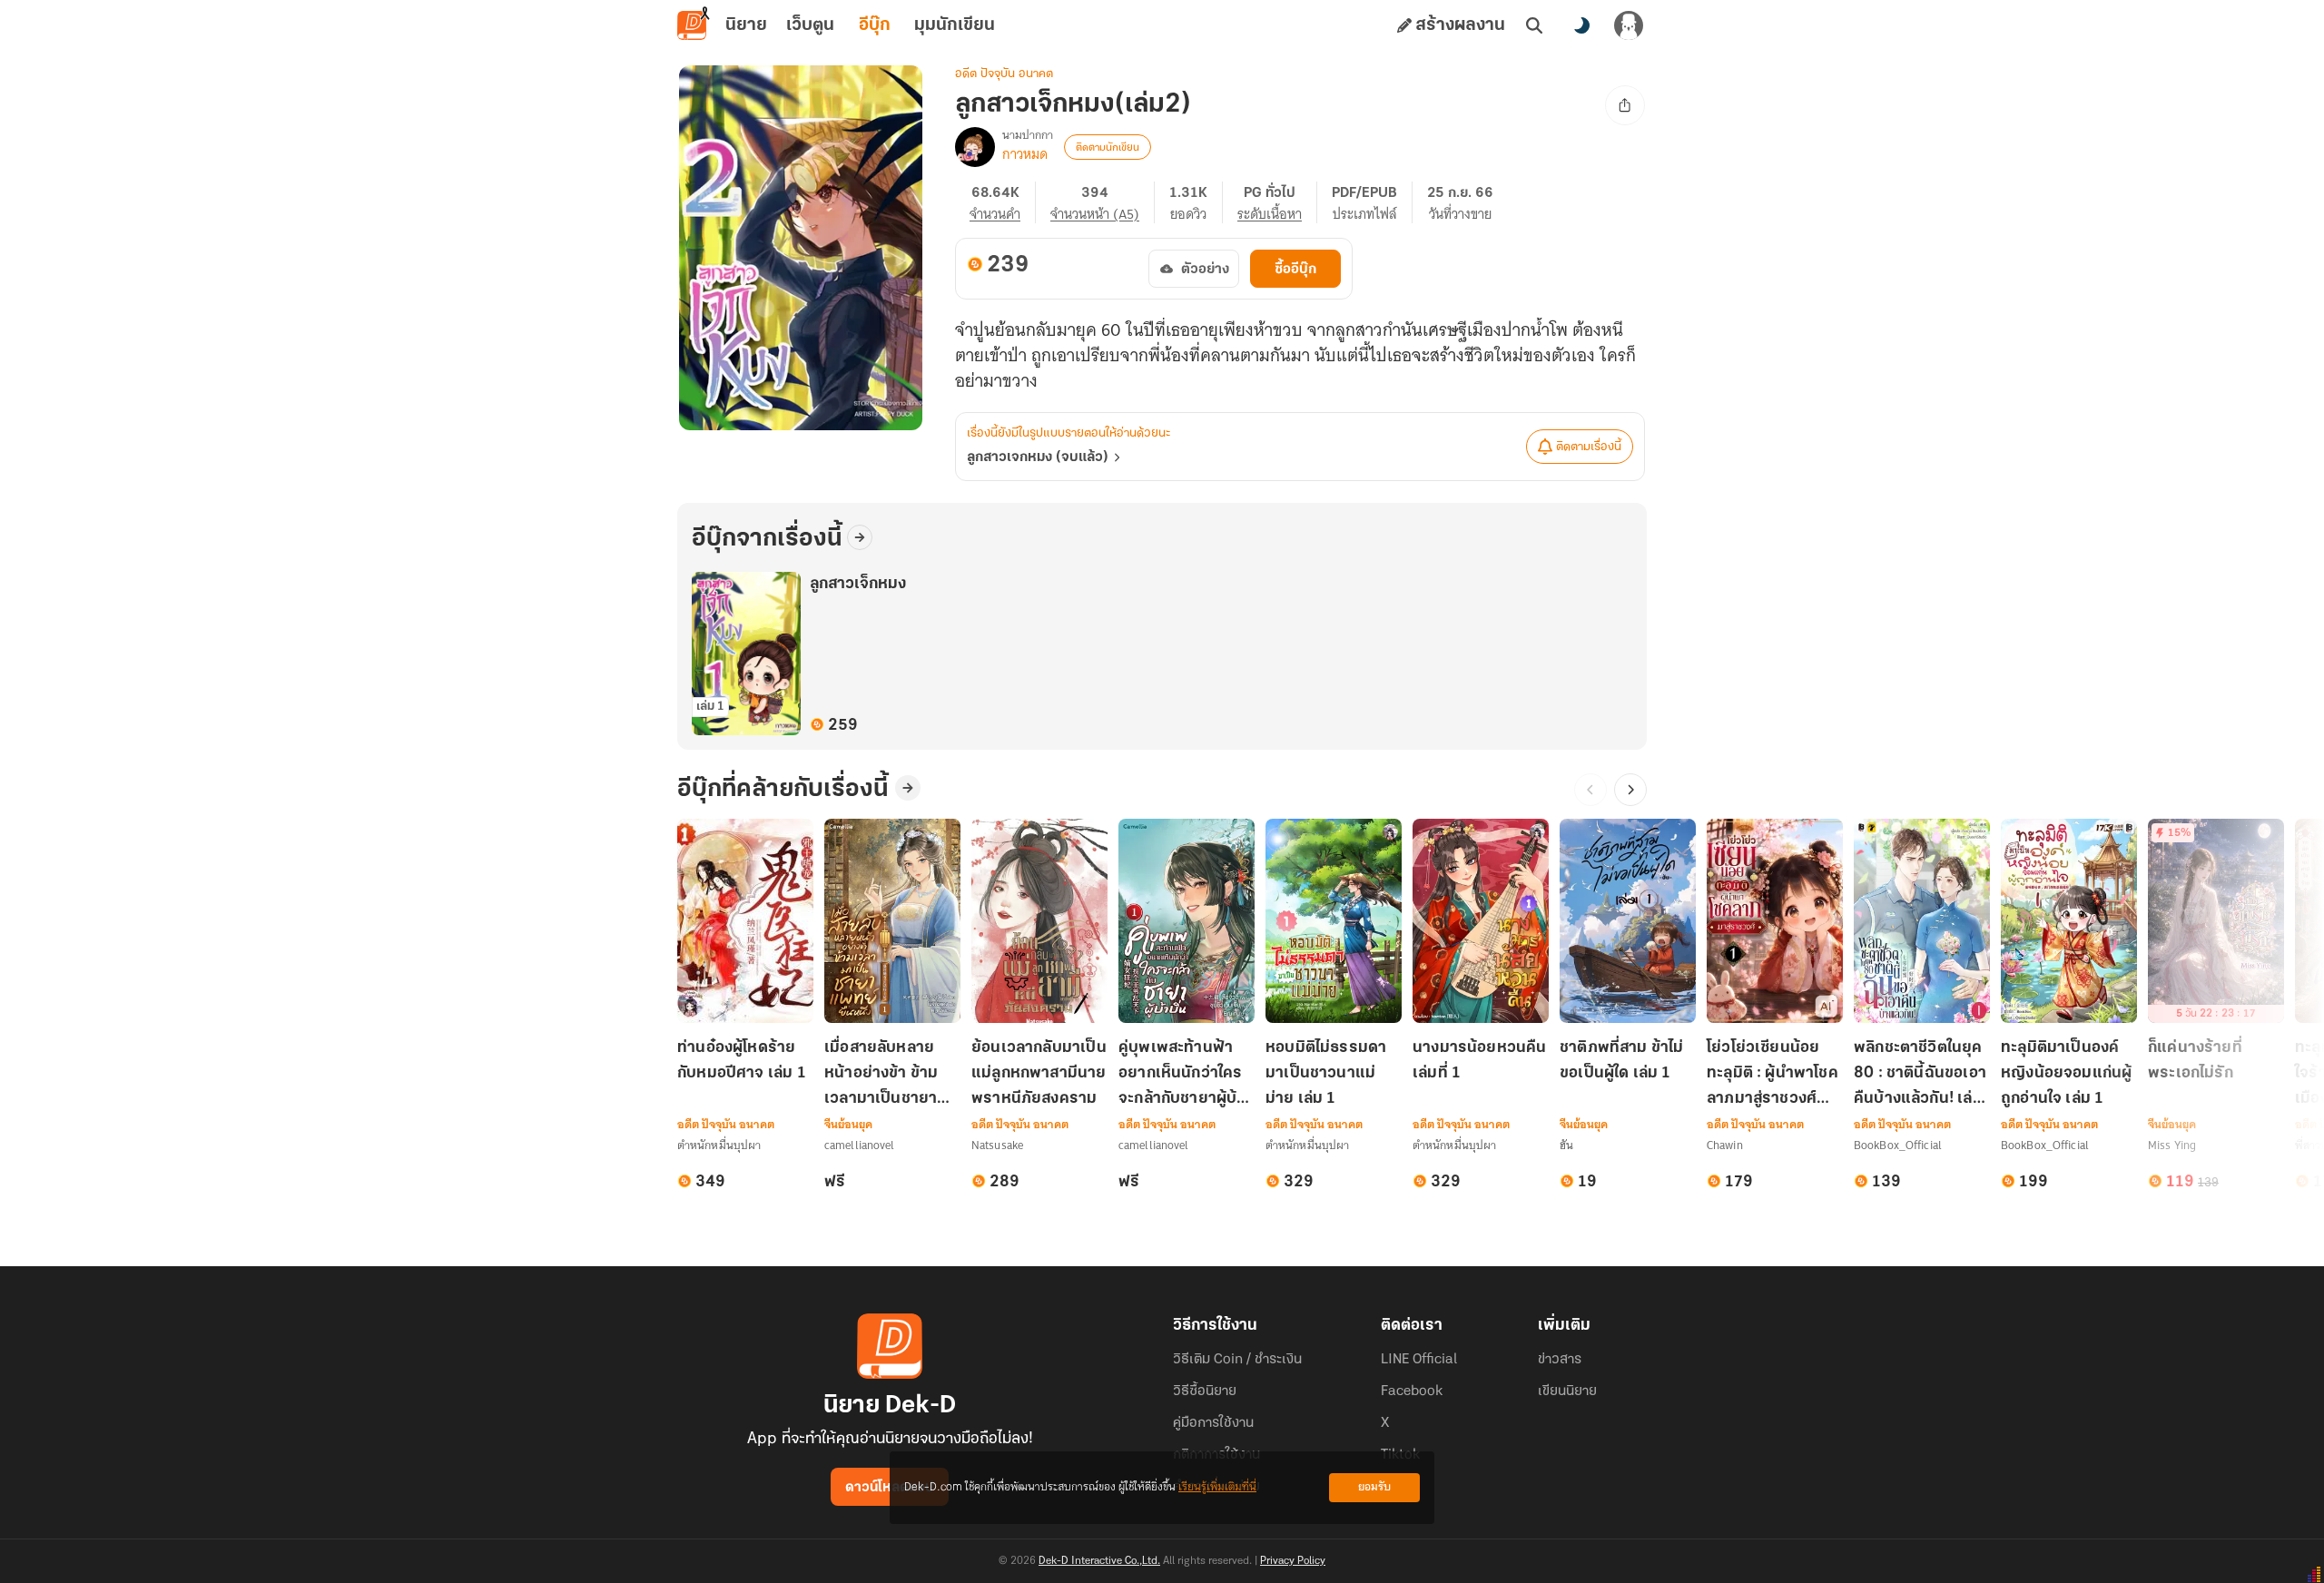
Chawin (1725, 1145)
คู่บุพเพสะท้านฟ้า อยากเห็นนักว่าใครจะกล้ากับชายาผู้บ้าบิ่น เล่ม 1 (1182, 1075)
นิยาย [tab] (746, 25)
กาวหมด (1025, 154)
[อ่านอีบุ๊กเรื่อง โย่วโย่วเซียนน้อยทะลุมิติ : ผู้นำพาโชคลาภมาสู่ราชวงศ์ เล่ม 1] (1775, 921)
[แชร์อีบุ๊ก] (1625, 105)
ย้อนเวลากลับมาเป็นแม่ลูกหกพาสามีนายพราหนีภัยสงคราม (1039, 1074)
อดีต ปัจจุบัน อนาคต (1004, 74)
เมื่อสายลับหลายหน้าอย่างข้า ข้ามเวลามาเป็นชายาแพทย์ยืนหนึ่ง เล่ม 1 (891, 1075)
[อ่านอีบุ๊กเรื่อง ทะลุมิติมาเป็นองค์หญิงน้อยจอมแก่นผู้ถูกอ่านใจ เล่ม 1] (2069, 921)
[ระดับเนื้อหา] (1277, 202)
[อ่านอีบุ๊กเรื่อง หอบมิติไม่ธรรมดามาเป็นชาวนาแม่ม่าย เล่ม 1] (1334, 921)
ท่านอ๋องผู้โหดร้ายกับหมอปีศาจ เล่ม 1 (742, 1061)
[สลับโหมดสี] (1581, 25)
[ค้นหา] (1534, 25)
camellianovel (860, 1145)
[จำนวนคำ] (1003, 202)
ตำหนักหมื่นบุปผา (719, 1145)
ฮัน (1566, 1145)
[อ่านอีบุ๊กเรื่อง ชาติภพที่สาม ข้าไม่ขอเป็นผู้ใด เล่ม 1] (1628, 921)
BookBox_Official (1898, 1145)
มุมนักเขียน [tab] (955, 25)
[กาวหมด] (975, 147)
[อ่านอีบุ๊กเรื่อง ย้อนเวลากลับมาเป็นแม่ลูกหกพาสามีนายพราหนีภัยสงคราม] (1039, 921)
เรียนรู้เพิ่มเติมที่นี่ (1217, 1487)
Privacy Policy (1293, 1561)
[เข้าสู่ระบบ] (1629, 25)
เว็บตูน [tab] (810, 25)
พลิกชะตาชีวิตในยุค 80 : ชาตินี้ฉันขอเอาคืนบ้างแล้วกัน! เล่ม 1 (1920, 1075)
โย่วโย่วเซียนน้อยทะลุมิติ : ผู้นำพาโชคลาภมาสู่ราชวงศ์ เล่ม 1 (1773, 1075)
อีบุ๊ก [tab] (875, 25)
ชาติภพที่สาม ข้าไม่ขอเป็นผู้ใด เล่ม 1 (1622, 1061)
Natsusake (997, 1145)
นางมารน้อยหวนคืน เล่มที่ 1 (1480, 1061)
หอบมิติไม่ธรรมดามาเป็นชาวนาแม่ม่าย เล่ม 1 (1326, 1074)
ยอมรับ (1374, 1487)
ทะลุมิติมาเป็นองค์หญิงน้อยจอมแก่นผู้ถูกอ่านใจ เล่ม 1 (2066, 1074)
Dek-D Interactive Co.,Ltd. (1099, 1561)
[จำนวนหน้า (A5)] (1103, 202)
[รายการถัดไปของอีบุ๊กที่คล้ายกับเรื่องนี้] (1630, 790)
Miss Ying (2172, 1145)
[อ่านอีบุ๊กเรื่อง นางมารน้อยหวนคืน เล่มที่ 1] (1481, 921)
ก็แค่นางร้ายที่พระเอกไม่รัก (2195, 1061)
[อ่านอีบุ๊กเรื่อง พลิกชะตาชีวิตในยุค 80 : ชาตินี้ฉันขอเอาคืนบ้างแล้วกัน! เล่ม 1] (1922, 921)
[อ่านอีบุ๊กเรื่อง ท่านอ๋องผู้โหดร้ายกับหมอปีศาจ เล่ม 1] (745, 921)
